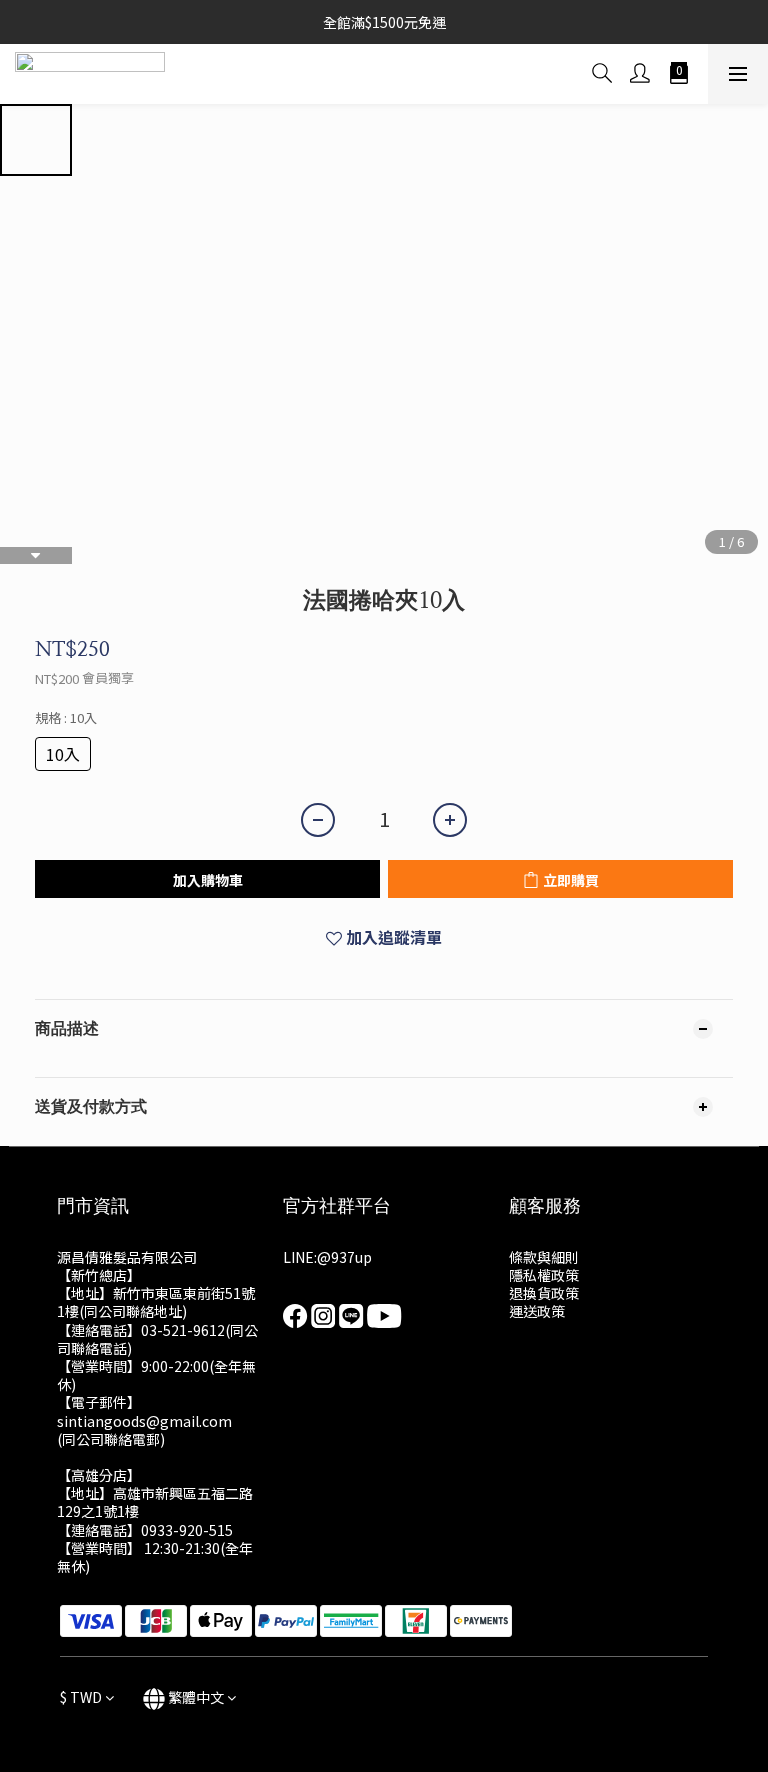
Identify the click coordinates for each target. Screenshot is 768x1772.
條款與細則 (544, 1257)
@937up (344, 1257)
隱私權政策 (544, 1275)
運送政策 (537, 1311)
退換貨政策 (544, 1293)
